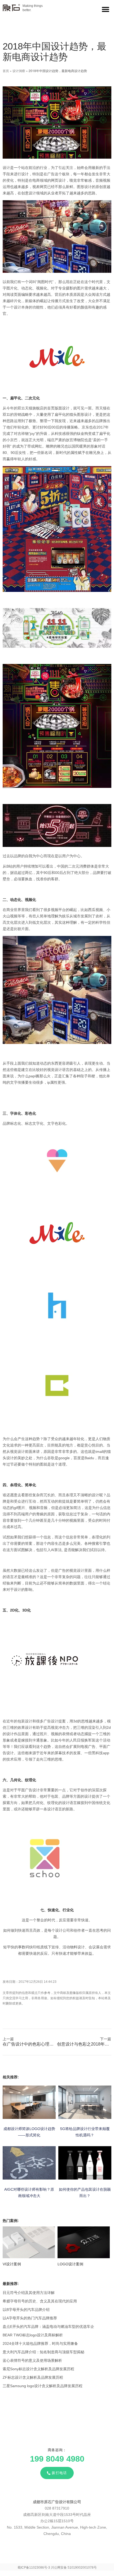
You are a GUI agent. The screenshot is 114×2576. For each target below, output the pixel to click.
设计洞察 (19, 71)
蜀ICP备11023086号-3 (34, 2568)
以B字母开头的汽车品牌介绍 (26, 2310)
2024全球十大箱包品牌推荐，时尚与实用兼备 (40, 2343)
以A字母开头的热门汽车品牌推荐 (30, 2318)
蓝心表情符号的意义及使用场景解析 (32, 2360)
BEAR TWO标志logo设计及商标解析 (33, 2335)
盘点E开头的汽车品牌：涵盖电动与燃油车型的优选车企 (48, 2327)
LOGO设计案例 (70, 2264)
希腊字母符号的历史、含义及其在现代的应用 (40, 2301)
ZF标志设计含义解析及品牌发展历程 (33, 2377)
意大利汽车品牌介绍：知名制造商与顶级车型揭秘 (43, 2352)
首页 (6, 71)
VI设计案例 (12, 2264)
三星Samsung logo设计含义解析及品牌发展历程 (43, 2386)
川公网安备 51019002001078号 (74, 2568)
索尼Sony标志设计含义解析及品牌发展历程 (38, 2369)
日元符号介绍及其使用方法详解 (29, 2293)
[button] (105, 9)
